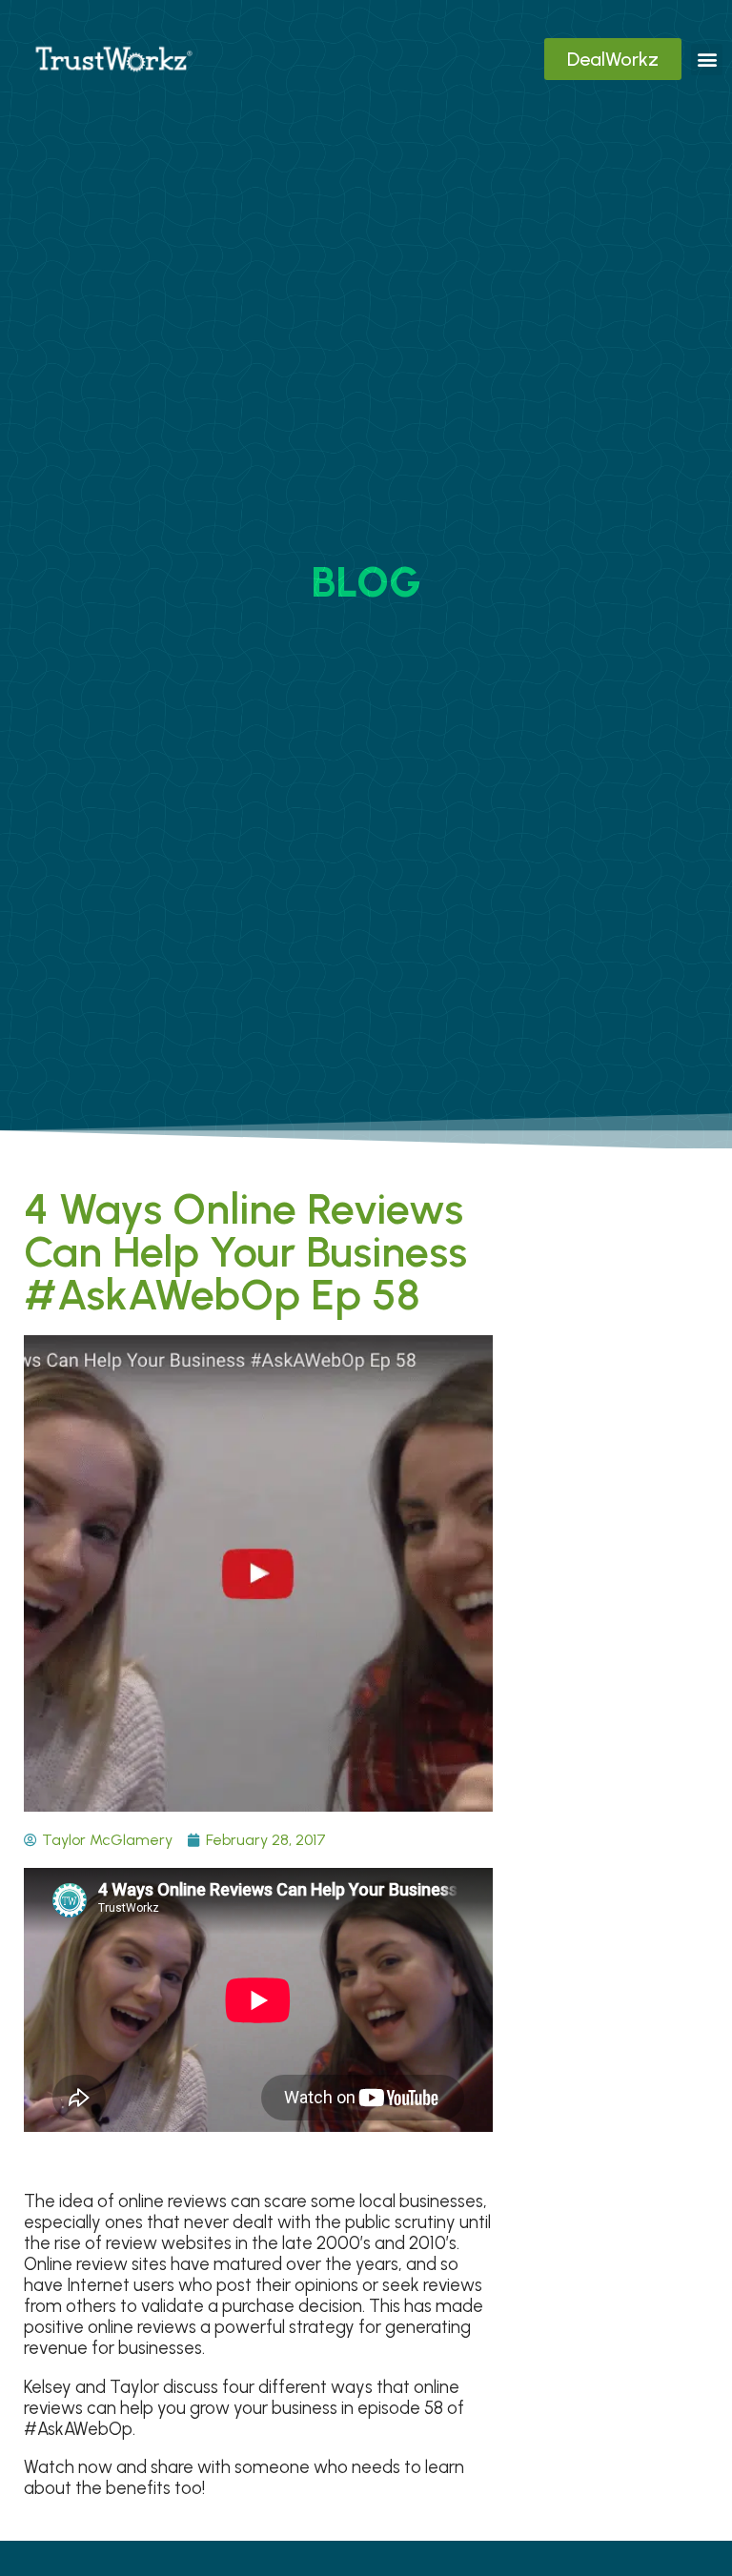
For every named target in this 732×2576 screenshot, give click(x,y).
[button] (707, 60)
